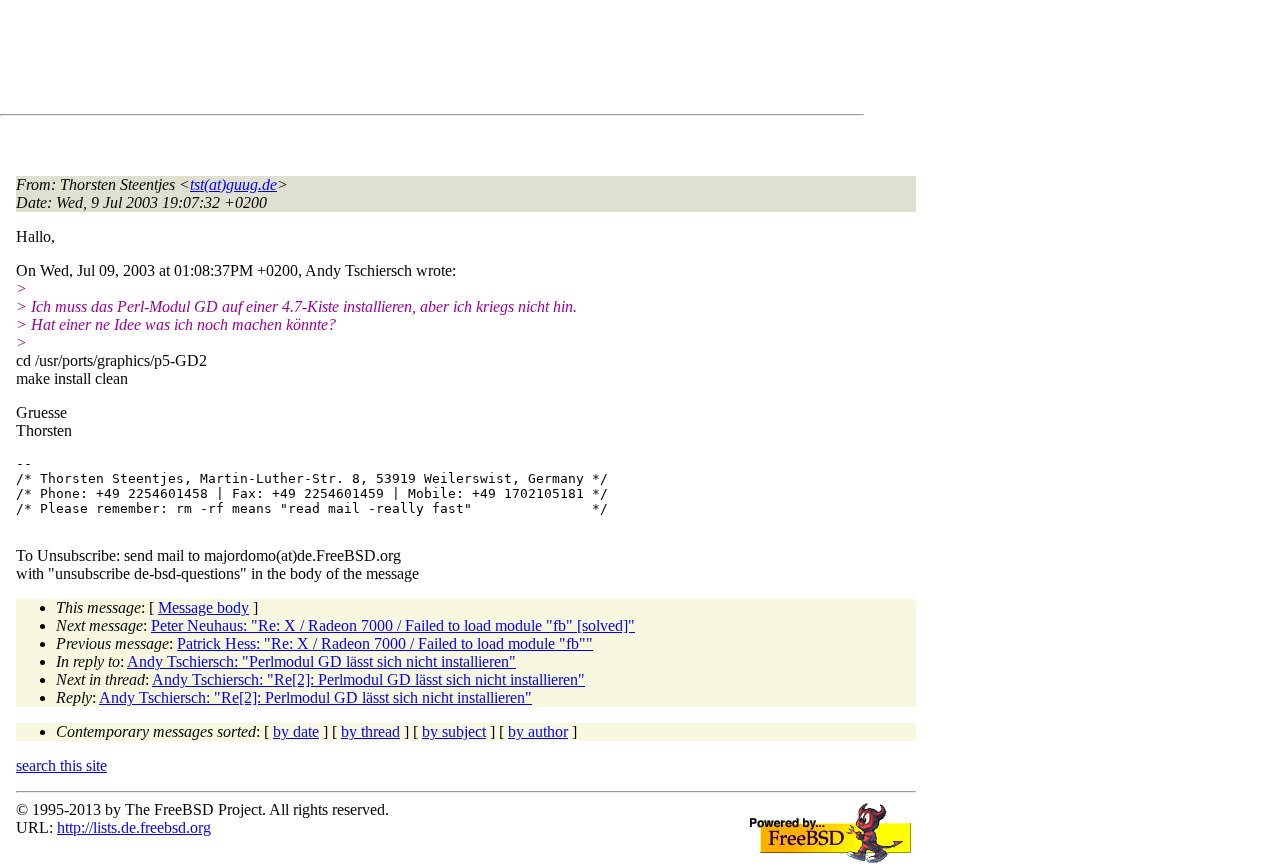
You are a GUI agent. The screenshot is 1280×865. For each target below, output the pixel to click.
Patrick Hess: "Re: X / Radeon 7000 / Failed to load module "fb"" (385, 643)
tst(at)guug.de (233, 184)
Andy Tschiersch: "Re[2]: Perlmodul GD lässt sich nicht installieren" (368, 679)
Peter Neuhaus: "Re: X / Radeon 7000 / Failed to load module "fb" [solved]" (393, 625)
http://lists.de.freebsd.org (134, 827)
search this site (61, 765)
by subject (454, 731)
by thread (370, 731)
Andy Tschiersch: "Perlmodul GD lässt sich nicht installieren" (321, 661)
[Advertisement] (380, 61)
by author (538, 731)
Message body (203, 607)
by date (296, 731)
